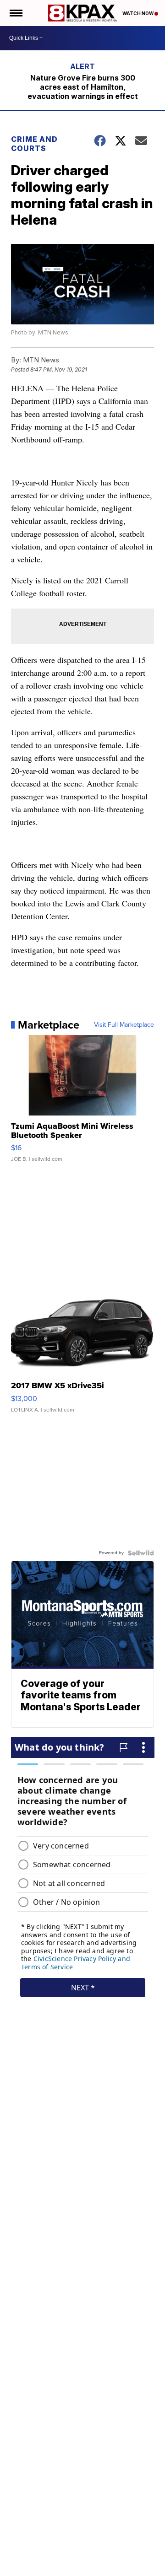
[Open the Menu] (15, 13)
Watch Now (138, 13)
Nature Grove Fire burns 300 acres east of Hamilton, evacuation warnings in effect (83, 87)
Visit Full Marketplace (124, 1025)
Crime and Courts (34, 144)
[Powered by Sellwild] (141, 1553)
